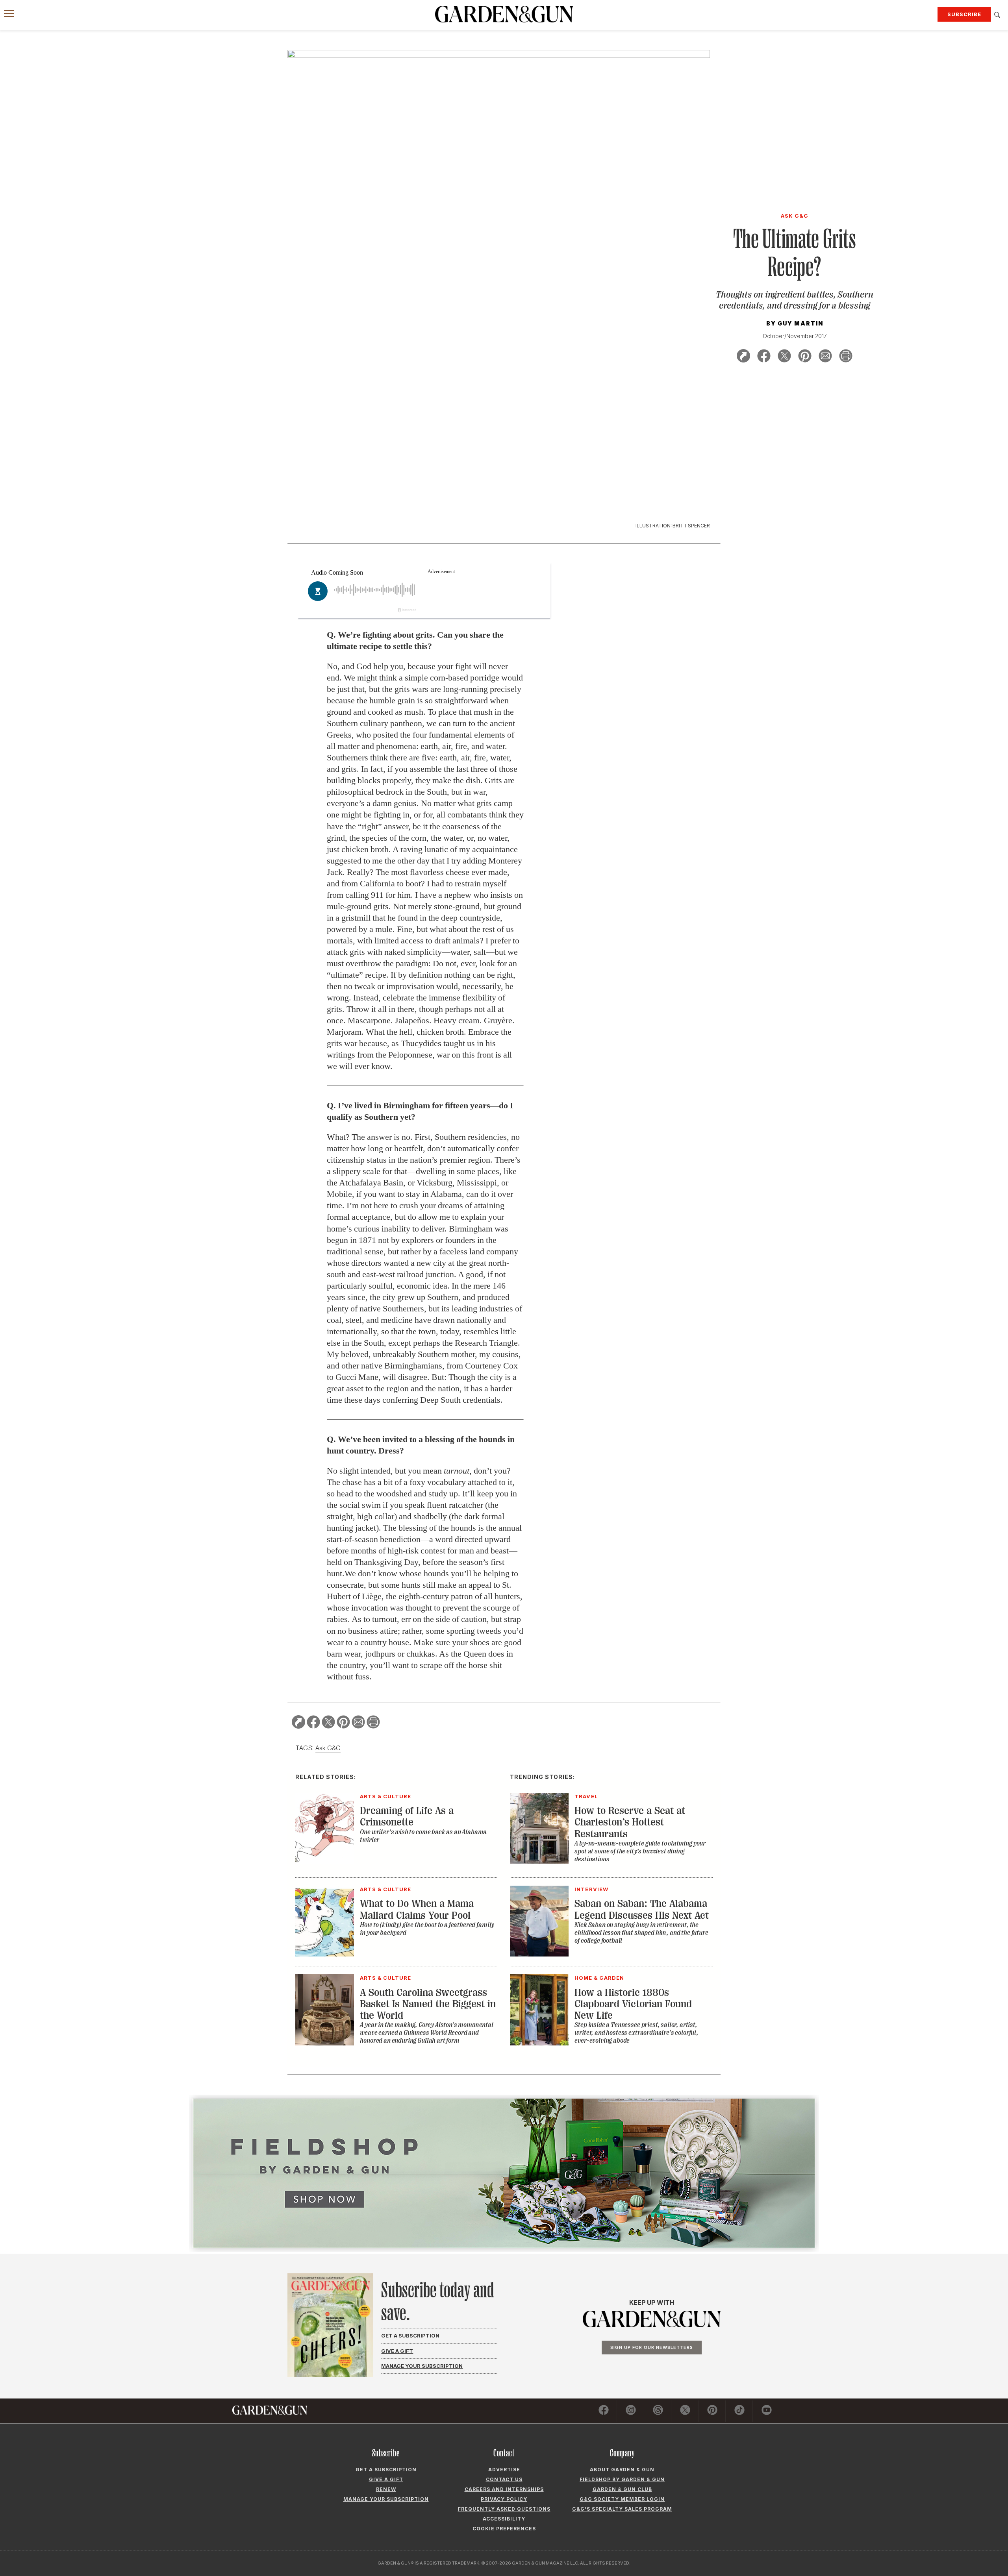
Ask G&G (328, 1748)
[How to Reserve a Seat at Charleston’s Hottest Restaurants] (539, 1861)
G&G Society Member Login (622, 2499)
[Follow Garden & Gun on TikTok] (739, 2411)
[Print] (846, 357)
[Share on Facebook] (764, 357)
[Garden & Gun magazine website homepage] (504, 14)
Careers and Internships (504, 2489)
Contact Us (504, 2479)
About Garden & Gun (622, 2470)
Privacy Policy (504, 2499)
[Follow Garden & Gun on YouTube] (767, 2411)
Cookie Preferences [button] (504, 2529)
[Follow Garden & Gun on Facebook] (604, 2411)
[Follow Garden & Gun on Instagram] (631, 2411)
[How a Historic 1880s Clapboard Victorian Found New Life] (539, 2043)
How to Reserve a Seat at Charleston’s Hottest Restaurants (630, 1822)
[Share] (743, 357)
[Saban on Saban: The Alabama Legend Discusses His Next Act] (539, 1954)
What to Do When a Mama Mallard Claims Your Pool (417, 1909)
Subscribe (964, 14)
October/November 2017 (795, 336)
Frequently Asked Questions (504, 2509)
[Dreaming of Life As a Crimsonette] (325, 1861)
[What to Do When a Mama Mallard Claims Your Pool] (325, 1954)
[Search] (997, 15)
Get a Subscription (410, 2336)
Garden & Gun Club (622, 2489)
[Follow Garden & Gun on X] (685, 2411)
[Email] (825, 357)
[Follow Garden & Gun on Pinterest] (712, 2411)
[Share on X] (784, 357)
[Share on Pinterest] (805, 357)
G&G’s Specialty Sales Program (622, 2509)
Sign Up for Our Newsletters (652, 2347)
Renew (386, 2489)
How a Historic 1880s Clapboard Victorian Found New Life (633, 2004)
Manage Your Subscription (422, 2366)
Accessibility (504, 2519)
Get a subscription (386, 2470)
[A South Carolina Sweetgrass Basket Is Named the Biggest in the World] (325, 2043)
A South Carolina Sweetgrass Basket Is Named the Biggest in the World (428, 2004)
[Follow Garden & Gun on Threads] (658, 2411)
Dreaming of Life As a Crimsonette (407, 1816)
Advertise (504, 2470)
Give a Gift (397, 2351)
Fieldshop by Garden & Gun (622, 2479)
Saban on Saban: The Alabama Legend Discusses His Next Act (642, 1909)
